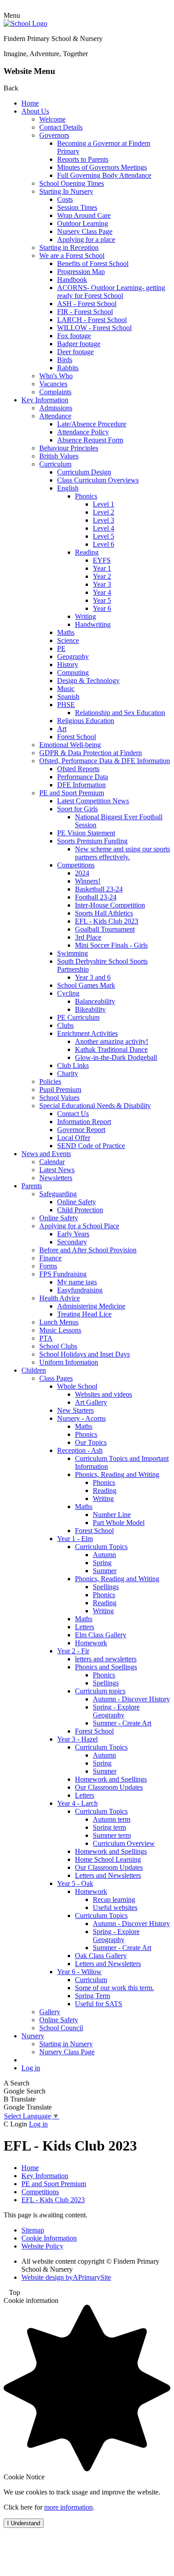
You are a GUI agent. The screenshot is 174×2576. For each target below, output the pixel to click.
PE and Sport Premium (72, 793)
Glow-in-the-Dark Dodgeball (116, 1057)
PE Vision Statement (86, 833)
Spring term (109, 1827)
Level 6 (104, 544)
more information (68, 2507)
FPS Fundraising (63, 1274)
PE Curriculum (78, 1017)
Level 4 (104, 528)
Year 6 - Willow (79, 1972)
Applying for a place (86, 239)
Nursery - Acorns (81, 1418)
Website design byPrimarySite (66, 2277)
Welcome (52, 119)
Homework (91, 1643)
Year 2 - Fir (73, 1651)
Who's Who (56, 376)
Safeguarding (58, 1194)
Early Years (73, 1234)
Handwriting (93, 624)
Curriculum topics (100, 1691)
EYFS (102, 560)
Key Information (45, 400)
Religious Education (86, 721)
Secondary (72, 1242)
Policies (50, 1082)
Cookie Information (49, 2238)
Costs (65, 199)
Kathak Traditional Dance (111, 1049)
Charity (68, 1073)
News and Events (46, 1154)
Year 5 (102, 600)
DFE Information (81, 785)
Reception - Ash (80, 1450)
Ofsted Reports (78, 769)
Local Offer (74, 1138)
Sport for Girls (77, 809)
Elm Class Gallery (101, 1635)
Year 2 (102, 576)
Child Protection (80, 1210)
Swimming (72, 953)
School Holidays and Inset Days (85, 1354)
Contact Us (73, 1114)
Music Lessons (60, 1330)
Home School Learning (108, 1859)
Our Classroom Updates (109, 1787)
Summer (105, 1571)
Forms (48, 1266)
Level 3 (104, 520)
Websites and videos (104, 1394)
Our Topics (91, 1442)
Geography (73, 656)
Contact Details (61, 127)
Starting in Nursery (66, 2044)
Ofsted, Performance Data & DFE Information (105, 761)
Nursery (33, 2036)
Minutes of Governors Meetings (102, 167)
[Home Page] (25, 23)
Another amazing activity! (112, 1041)
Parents (32, 1186)
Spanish (68, 697)
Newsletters (56, 1178)
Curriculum (55, 464)
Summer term (112, 1835)
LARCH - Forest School (92, 320)
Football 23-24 (96, 897)
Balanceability (95, 1001)
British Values (59, 456)
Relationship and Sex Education (120, 713)
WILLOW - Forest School (94, 328)
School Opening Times (72, 183)
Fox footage (74, 336)
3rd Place (88, 937)
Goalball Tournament (105, 929)
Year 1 (102, 568)
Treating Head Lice (84, 1314)
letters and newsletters (106, 1659)
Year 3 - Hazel (77, 1739)
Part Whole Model (119, 1523)
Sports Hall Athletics (104, 913)
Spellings (106, 1587)
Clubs (65, 1025)
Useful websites (115, 1907)
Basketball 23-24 (99, 889)
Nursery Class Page (85, 231)
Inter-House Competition (110, 905)
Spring (102, 1563)
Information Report (84, 1122)
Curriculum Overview (124, 1843)
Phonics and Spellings (106, 1667)
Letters (85, 1627)
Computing (73, 673)
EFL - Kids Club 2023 (107, 921)
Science (68, 640)
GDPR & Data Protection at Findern (91, 753)
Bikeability (90, 1009)
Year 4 (102, 592)
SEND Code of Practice (91, 1146)
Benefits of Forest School (93, 264)
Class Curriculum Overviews (98, 480)
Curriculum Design (84, 472)
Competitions (76, 865)
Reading (87, 552)
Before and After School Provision (88, 1250)
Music (66, 689)
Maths (66, 632)
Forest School (77, 737)
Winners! (88, 881)
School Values (59, 1098)
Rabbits (68, 368)
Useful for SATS (99, 2004)
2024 (82, 873)
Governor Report (81, 1130)
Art (62, 729)
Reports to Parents (83, 159)
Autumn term (112, 1819)
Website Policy (42, 2246)
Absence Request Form (90, 440)
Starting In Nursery (66, 191)
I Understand (24, 2523)
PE (61, 648)
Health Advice (60, 1298)
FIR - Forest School (85, 312)
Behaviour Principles (69, 448)
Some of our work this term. (114, 1988)
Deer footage (75, 352)
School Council (61, 2028)
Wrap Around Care (84, 215)
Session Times (77, 207)
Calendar (52, 1162)
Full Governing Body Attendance (104, 175)
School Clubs (58, 1346)
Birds (65, 360)
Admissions (56, 408)
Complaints (55, 392)
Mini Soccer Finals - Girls (111, 945)
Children (34, 1370)
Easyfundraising (80, 1290)
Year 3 (102, 584)
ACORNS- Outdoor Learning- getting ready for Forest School (111, 292)
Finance (50, 1258)
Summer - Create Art (122, 1723)
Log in (31, 2068)
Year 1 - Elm (75, 1539)
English (68, 488)
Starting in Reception (69, 247)
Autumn (104, 1555)
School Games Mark (86, 985)
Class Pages (56, 1378)
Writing (85, 616)
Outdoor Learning (83, 223)
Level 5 (104, 536)
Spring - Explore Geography (116, 1711)
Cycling (68, 993)
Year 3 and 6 (93, 977)
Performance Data (83, 777)
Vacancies (53, 384)
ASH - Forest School (87, 304)
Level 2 (104, 512)
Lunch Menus (59, 1322)
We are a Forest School (72, 256)
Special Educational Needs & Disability (95, 1106)
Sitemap (33, 2230)
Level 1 (104, 504)
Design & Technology (88, 681)
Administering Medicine (91, 1306)
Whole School (77, 1386)
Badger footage (79, 344)
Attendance (55, 416)
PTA (46, 1338)
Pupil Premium (60, 1090)
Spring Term (93, 1996)
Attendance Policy (83, 432)
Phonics (86, 496)
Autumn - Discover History (131, 1699)
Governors (54, 135)
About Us (35, 111)
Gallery (50, 2012)
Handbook (72, 280)
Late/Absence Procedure (92, 424)
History (68, 664)
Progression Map (81, 272)
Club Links (73, 1065)
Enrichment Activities (87, 1033)
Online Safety (77, 1202)
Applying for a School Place (79, 1226)
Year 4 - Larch (77, 1803)
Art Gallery (91, 1402)
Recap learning (114, 1899)
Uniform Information (69, 1362)
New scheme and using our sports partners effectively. (122, 853)
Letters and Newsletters (108, 1875)
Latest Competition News (93, 801)
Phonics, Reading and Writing (117, 1474)
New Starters (75, 1410)
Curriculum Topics (101, 1547)
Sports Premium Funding (92, 841)
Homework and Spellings (111, 1779)
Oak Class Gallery (101, 1956)
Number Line (112, 1515)
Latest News (57, 1170)
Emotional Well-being (70, 745)
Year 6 (102, 608)
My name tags (77, 1282)
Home (30, 103)
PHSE (66, 705)
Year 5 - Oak (75, 1883)
